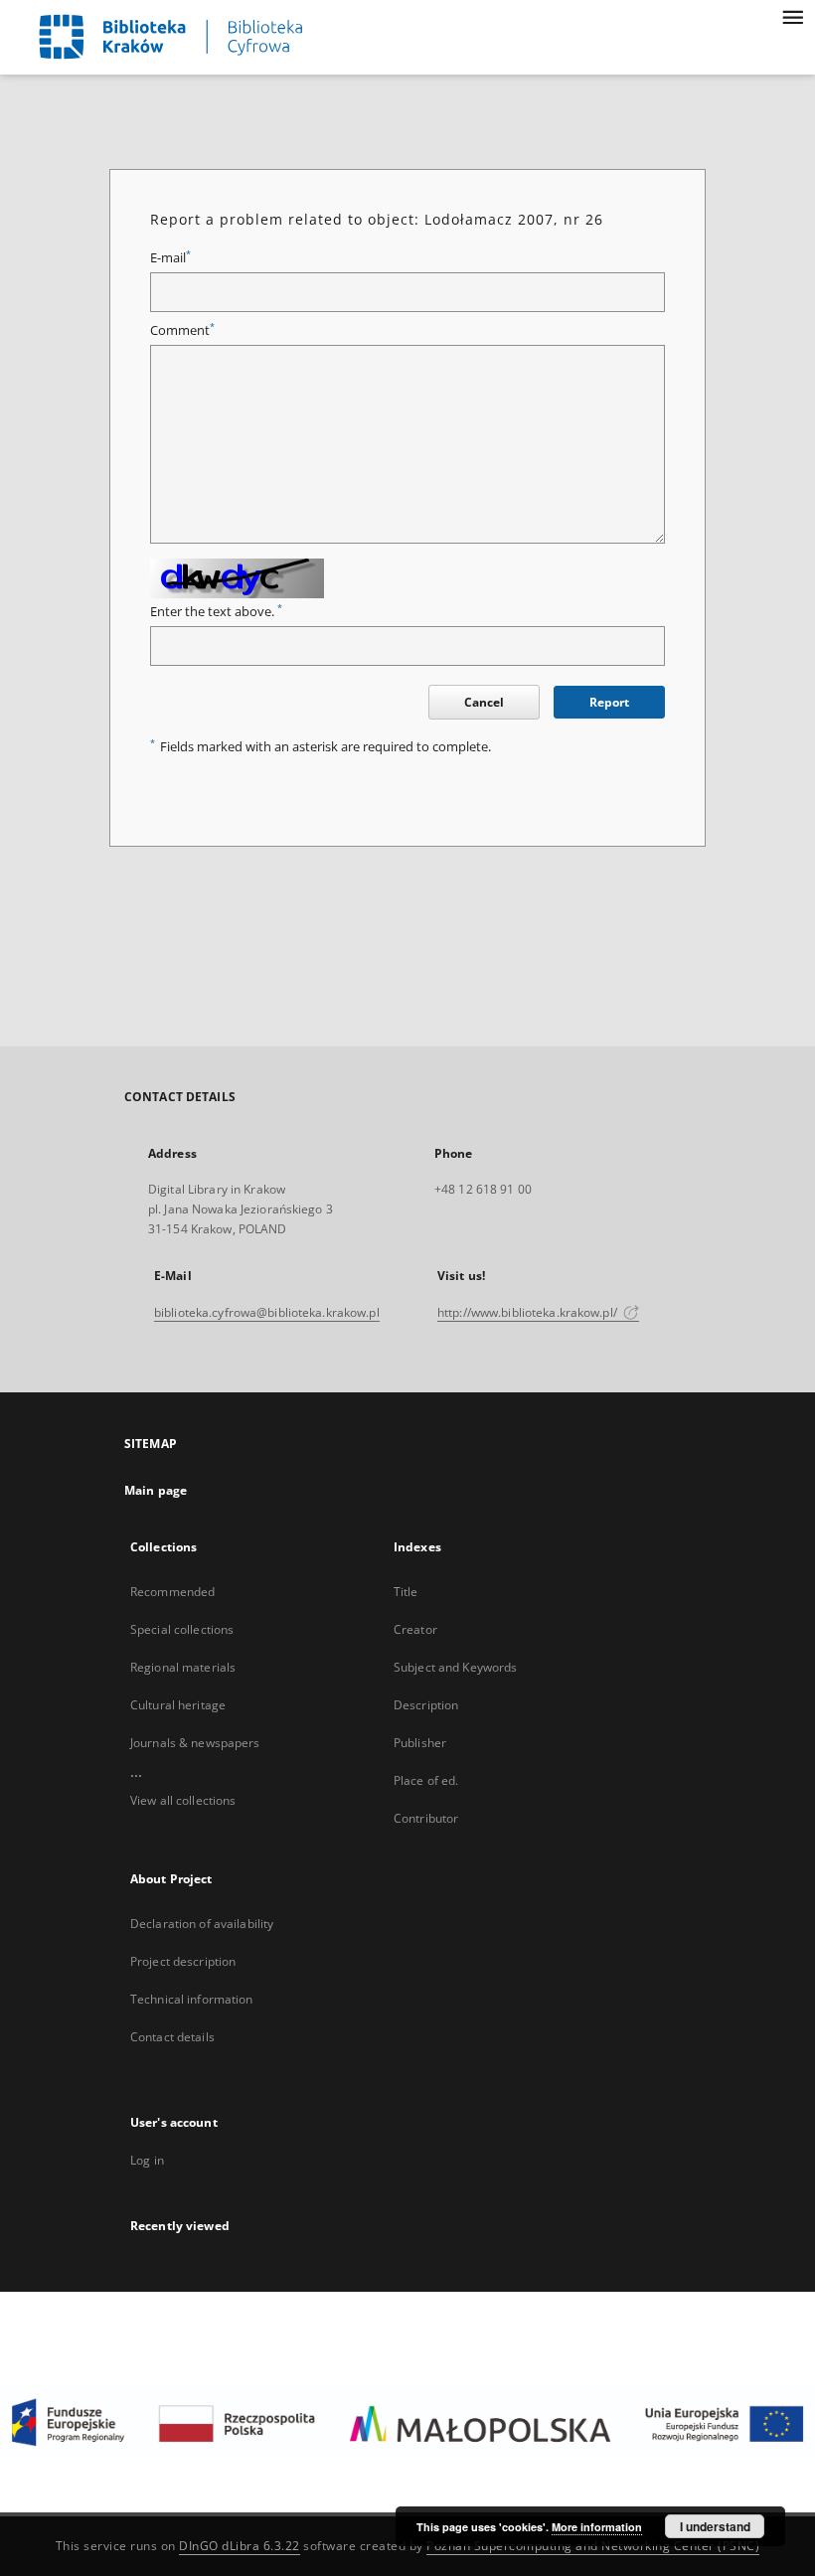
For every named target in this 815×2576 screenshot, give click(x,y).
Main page (156, 1490)
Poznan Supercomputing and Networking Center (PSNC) (593, 2546)
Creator (415, 1629)
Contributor (426, 1818)
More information (597, 2527)
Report (609, 702)
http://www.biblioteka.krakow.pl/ (529, 1312)
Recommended (172, 1592)
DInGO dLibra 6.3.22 (240, 2546)
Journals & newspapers (195, 1743)
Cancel (484, 702)
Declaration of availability (202, 1924)
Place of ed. (426, 1780)
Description (426, 1705)
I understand (715, 2526)
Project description (183, 1961)
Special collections (182, 1629)
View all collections (183, 1800)
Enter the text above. (216, 612)
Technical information (192, 1999)
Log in (147, 2160)
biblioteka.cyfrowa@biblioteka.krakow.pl (267, 1312)
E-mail (170, 258)
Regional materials (183, 1667)
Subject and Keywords (455, 1667)
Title (406, 1592)
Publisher (420, 1743)
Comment (182, 330)
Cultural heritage (178, 1705)
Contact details (172, 2037)
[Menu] (792, 16)
